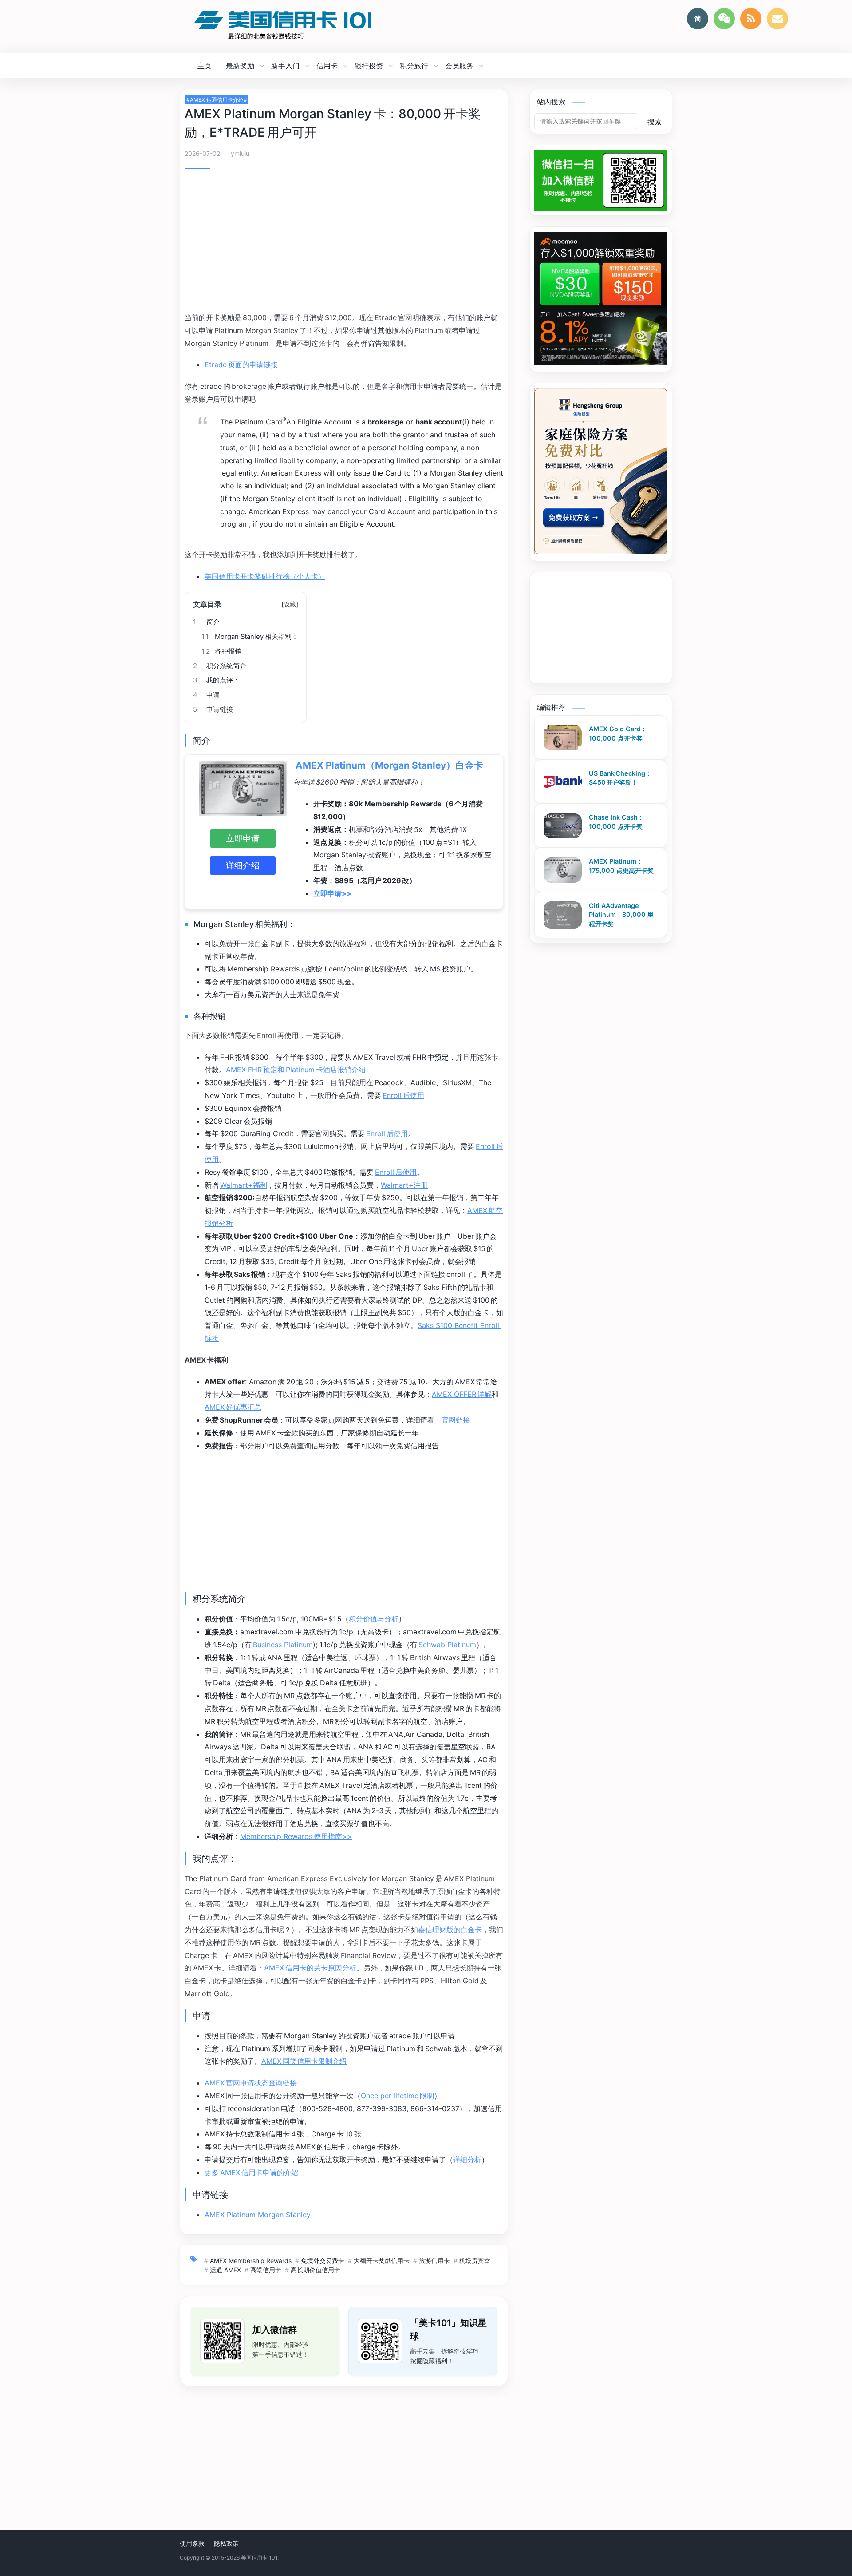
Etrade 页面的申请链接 (241, 365)
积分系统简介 (220, 666)
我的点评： (216, 680)
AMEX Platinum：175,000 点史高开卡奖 (621, 866)
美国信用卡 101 (259, 2558)
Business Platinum (283, 1645)
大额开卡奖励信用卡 (382, 2261)
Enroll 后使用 (403, 1095)
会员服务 (459, 66)
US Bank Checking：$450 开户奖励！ (620, 778)
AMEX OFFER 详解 (462, 1394)
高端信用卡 (266, 2270)
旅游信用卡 (434, 2261)
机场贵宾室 (475, 2261)
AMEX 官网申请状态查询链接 (251, 2083)
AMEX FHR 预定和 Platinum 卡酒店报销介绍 (296, 1070)
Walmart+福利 (244, 1185)
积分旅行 (414, 66)
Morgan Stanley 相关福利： (250, 637)
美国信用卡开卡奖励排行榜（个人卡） (265, 576)
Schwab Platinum (447, 1645)
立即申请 (243, 838)
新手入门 (285, 66)
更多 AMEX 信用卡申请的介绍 (251, 2172)
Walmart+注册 (404, 1185)
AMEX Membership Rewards (251, 2261)
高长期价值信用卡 (316, 2270)
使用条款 (192, 2543)
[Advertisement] (344, 242)
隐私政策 (226, 2543)
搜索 (655, 122)
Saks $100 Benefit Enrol (458, 1325)
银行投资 (369, 66)
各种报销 (221, 651)
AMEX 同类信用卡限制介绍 (304, 2061)
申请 (206, 695)
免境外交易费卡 (323, 2261)
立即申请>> (332, 893)
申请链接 (213, 709)
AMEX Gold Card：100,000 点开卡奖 (618, 734)
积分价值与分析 (374, 1619)
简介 (206, 622)
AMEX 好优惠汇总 (233, 1407)
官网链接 (456, 1420)
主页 (205, 66)
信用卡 (327, 66)
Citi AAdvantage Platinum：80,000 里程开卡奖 (621, 915)
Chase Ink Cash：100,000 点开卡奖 (616, 822)
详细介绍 (243, 865)
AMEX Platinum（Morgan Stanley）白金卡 (389, 765)
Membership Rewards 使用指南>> (296, 1836)
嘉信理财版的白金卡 (450, 1930)
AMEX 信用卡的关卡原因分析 (310, 1968)
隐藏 (290, 604)
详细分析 (467, 2160)
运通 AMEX (225, 2270)
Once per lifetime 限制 (397, 2096)
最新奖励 (240, 66)
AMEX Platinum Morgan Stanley (258, 2215)
